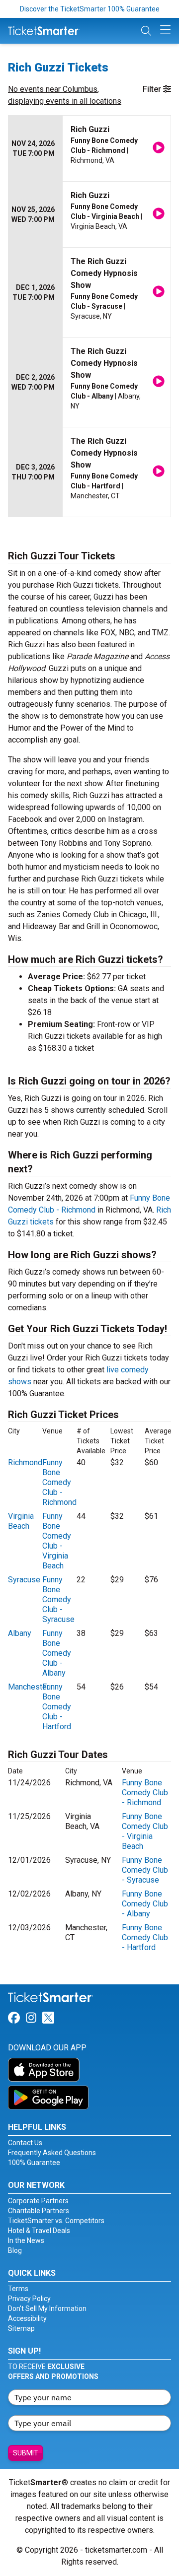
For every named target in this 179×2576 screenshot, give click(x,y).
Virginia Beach (21, 1521)
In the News (26, 2240)
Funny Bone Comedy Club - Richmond (59, 1482)
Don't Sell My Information (47, 2308)
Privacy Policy (29, 2299)
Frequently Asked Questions (52, 2153)
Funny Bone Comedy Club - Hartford (57, 1707)
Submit (26, 2453)
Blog (15, 2250)
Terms (18, 2289)
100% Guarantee (34, 2163)
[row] (89, 149)
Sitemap (21, 2328)
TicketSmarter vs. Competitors (56, 2221)
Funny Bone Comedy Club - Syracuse (58, 1599)
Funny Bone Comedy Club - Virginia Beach (57, 1541)
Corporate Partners (38, 2201)
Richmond (25, 1462)
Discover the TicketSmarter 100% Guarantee (90, 9)
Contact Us (25, 2143)
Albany (20, 1633)
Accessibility (27, 2318)
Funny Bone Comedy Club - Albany (57, 1653)
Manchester (29, 1687)
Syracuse (24, 1580)
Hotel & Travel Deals (39, 2231)
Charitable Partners (39, 2211)
